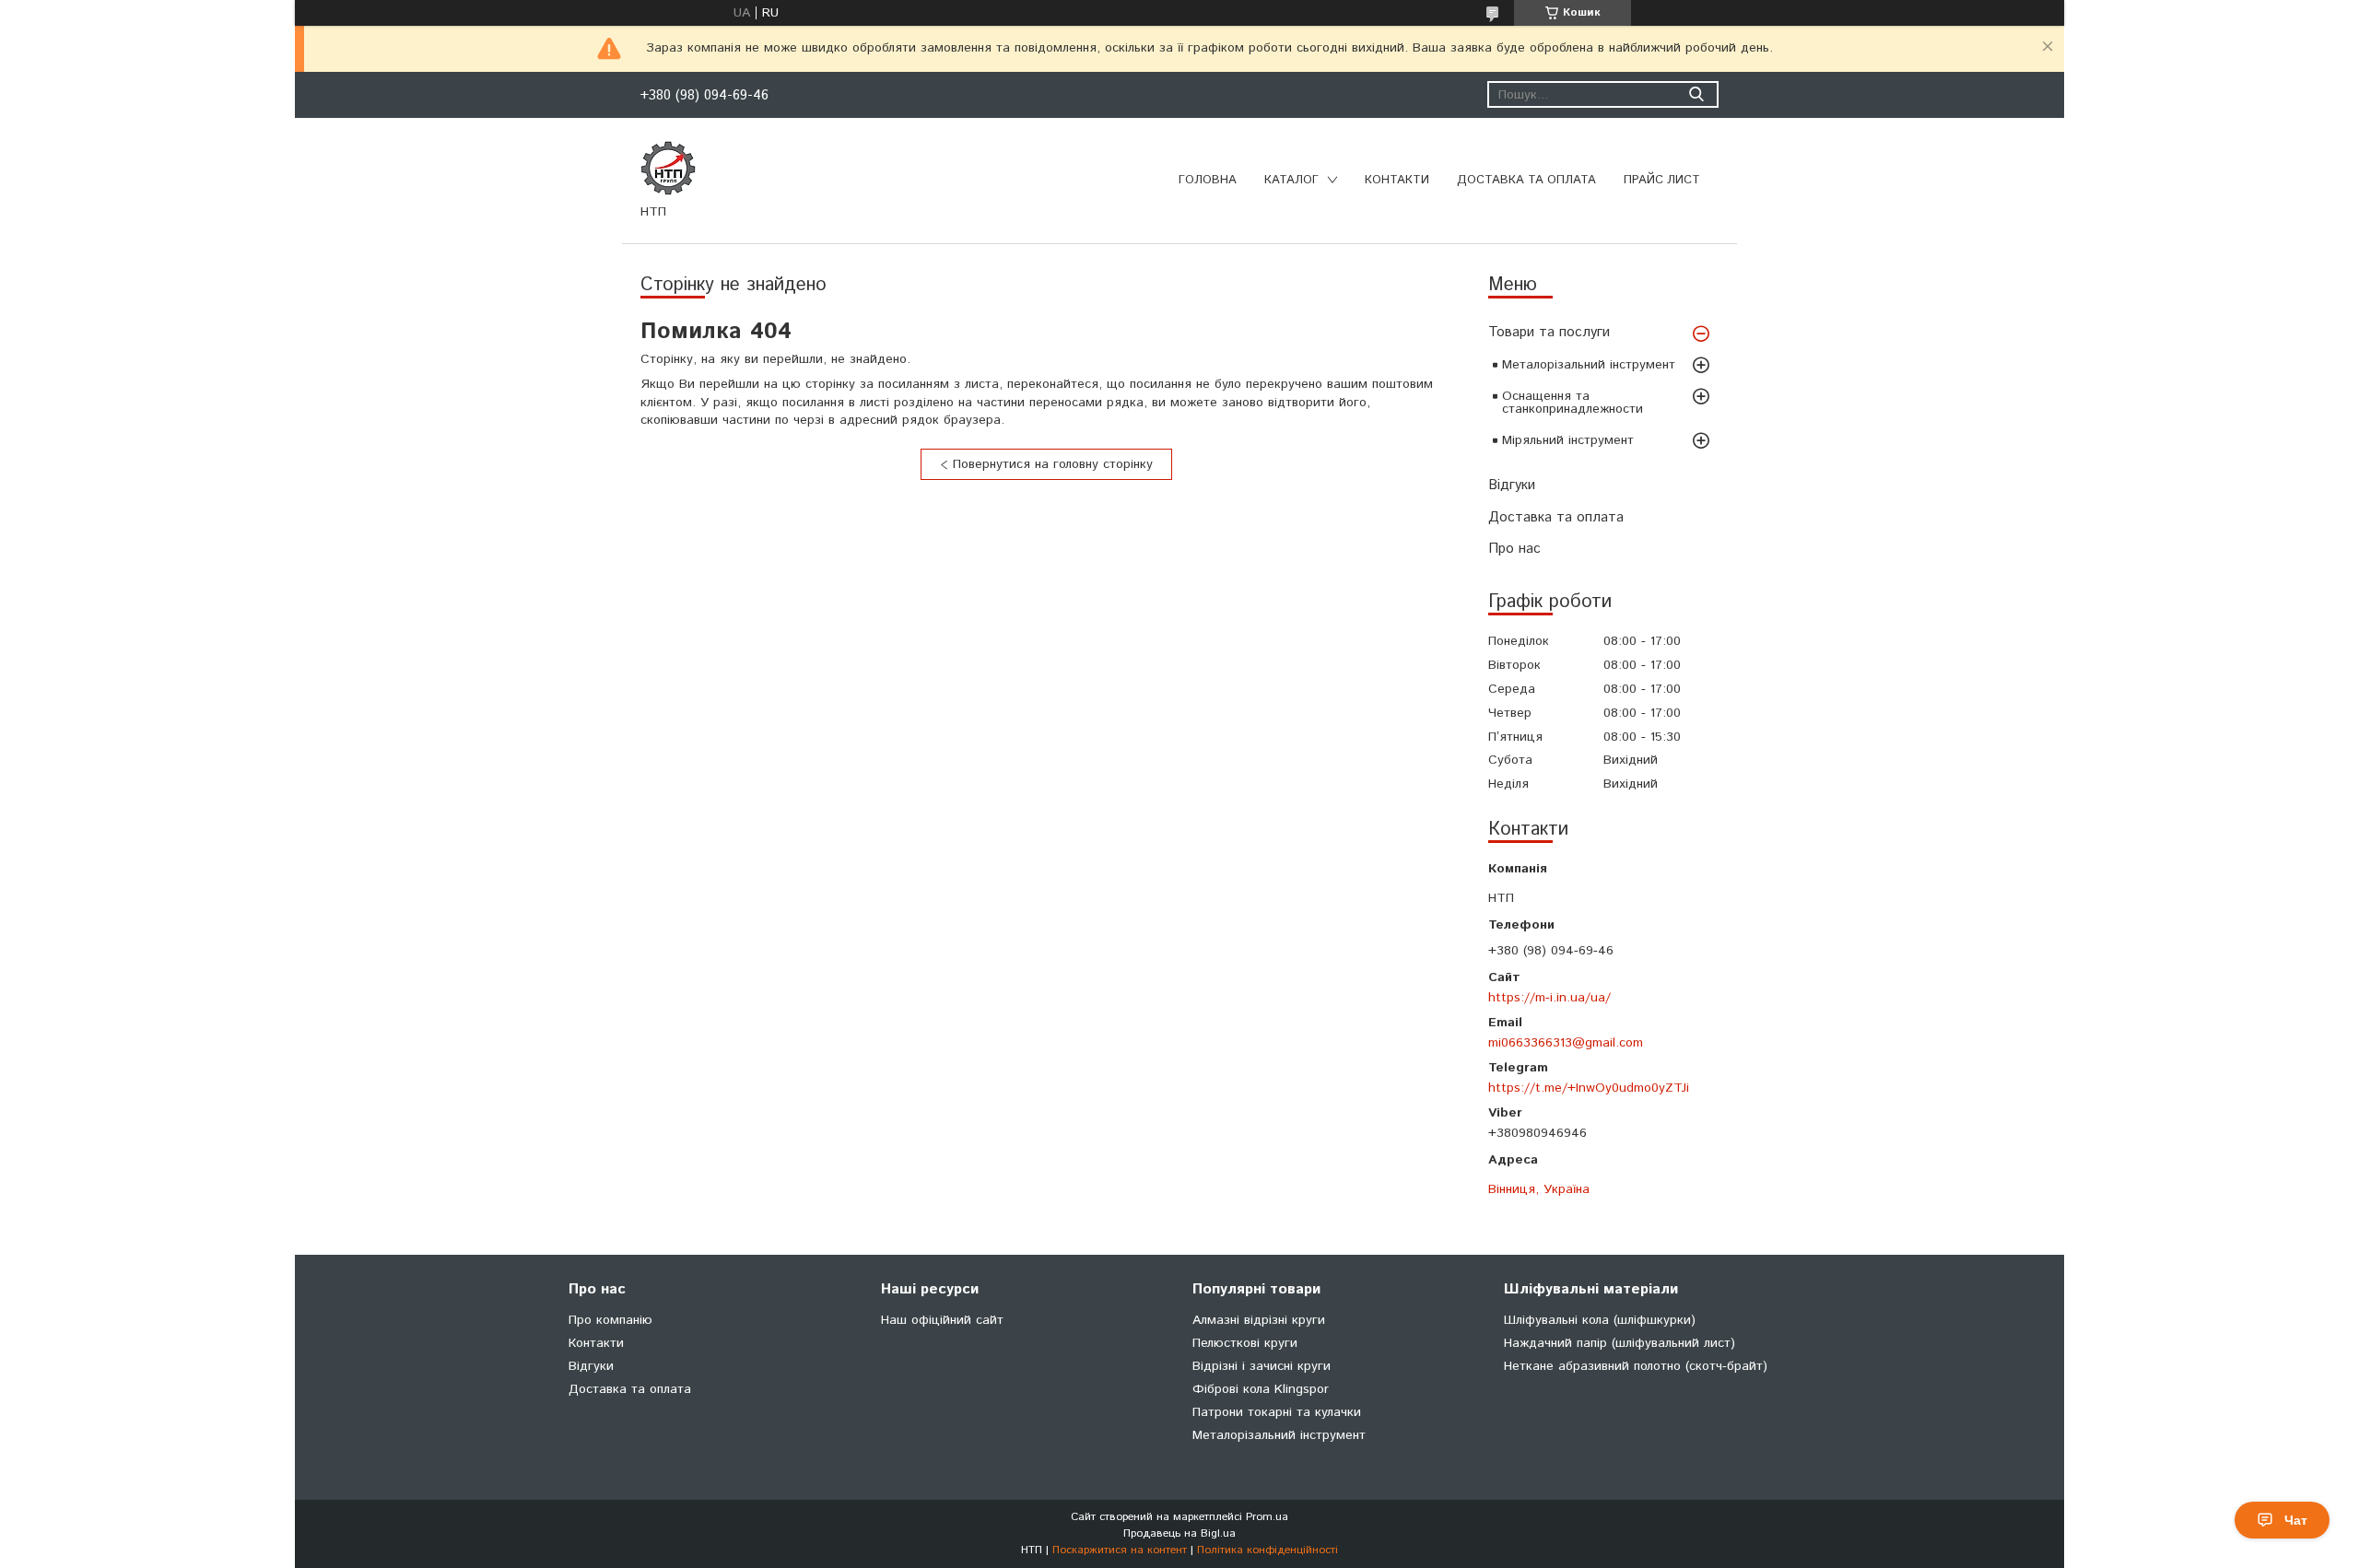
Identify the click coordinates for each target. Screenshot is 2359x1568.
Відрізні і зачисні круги (1262, 1366)
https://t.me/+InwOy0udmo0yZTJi (1589, 1088)
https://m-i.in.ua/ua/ (1549, 997)
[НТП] (668, 168)
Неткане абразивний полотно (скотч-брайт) (1636, 1366)
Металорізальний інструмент (1589, 365)
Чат (2296, 1520)
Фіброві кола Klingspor (1261, 1389)
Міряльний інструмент (1568, 440)
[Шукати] (1696, 94)
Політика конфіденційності (1268, 1550)
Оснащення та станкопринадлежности (1573, 403)
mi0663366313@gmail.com (1566, 1042)
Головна (1208, 180)
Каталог (1291, 180)
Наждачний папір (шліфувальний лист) (1620, 1343)
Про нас (1514, 549)
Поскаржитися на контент (1120, 1550)
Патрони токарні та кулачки (1277, 1412)
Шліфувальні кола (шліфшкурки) (1600, 1320)
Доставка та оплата (1526, 180)
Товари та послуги (1549, 332)
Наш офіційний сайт (942, 1320)
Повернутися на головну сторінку (1053, 464)
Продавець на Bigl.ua (1179, 1533)
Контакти (1397, 180)
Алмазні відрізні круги (1259, 1320)
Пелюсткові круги (1245, 1343)
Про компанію (610, 1320)
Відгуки (1512, 485)
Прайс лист (1662, 180)
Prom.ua (1267, 1517)
